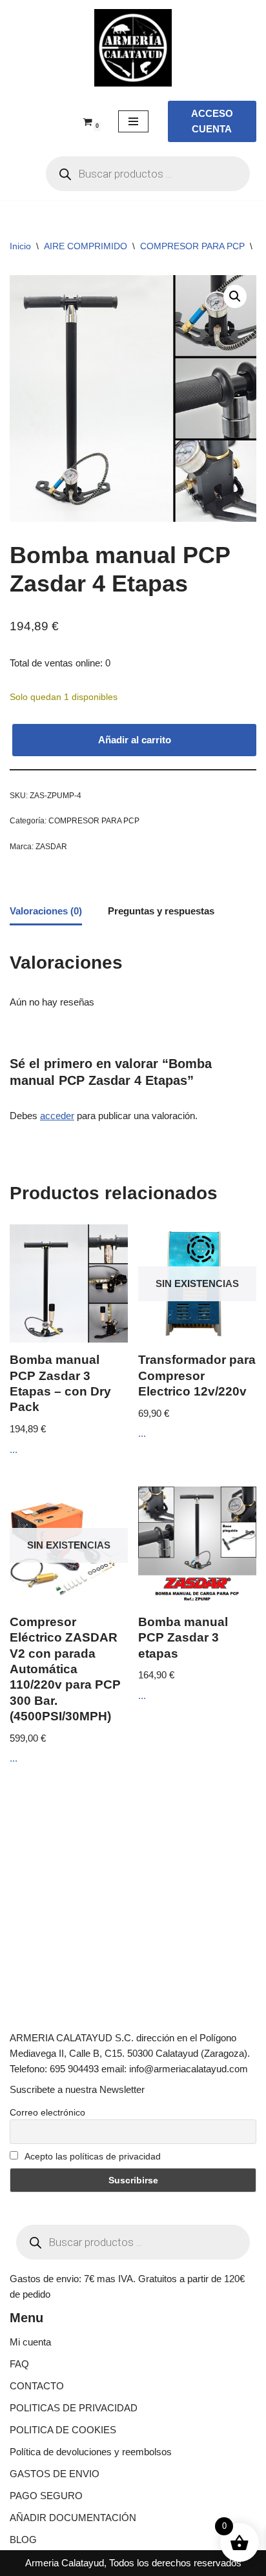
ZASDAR (51, 847)
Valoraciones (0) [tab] (46, 911)
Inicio (20, 246)
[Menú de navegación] (133, 121)
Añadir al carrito (135, 740)
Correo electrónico (47, 2112)
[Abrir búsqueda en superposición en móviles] (148, 174)
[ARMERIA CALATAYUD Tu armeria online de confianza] (133, 48)
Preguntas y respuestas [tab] (161, 911)
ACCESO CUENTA (212, 121)
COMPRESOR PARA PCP (192, 246)
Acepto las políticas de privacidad (92, 2156)
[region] (133, 2466)
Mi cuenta (30, 2342)
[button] (235, 296)
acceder (57, 1116)
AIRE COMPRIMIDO (86, 246)
